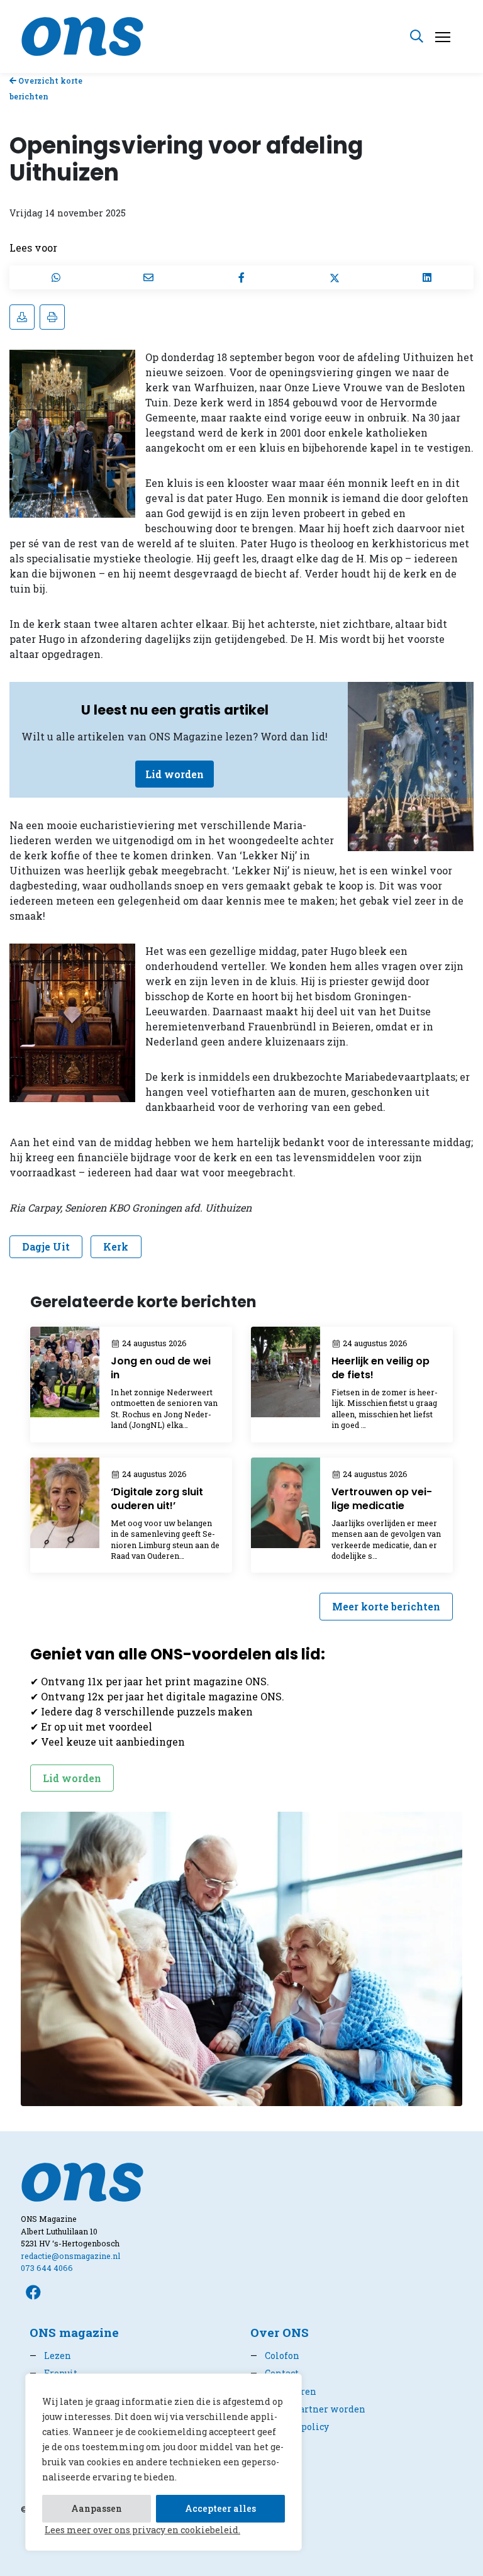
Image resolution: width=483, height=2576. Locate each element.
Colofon (275, 2356)
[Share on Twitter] (335, 277)
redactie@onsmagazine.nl (70, 2256)
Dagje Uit (46, 1246)
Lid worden (175, 774)
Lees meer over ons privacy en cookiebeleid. (142, 2530)
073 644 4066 (47, 2268)
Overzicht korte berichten (46, 88)
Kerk (116, 1246)
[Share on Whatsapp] (56, 277)
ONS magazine (74, 2332)
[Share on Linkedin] (427, 277)
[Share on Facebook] (241, 277)
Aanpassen (97, 2508)
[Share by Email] (149, 277)
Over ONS (280, 2332)
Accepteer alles (220, 2508)
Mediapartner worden (308, 2409)
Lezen (50, 2356)
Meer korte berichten (386, 1606)
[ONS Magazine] (82, 35)
